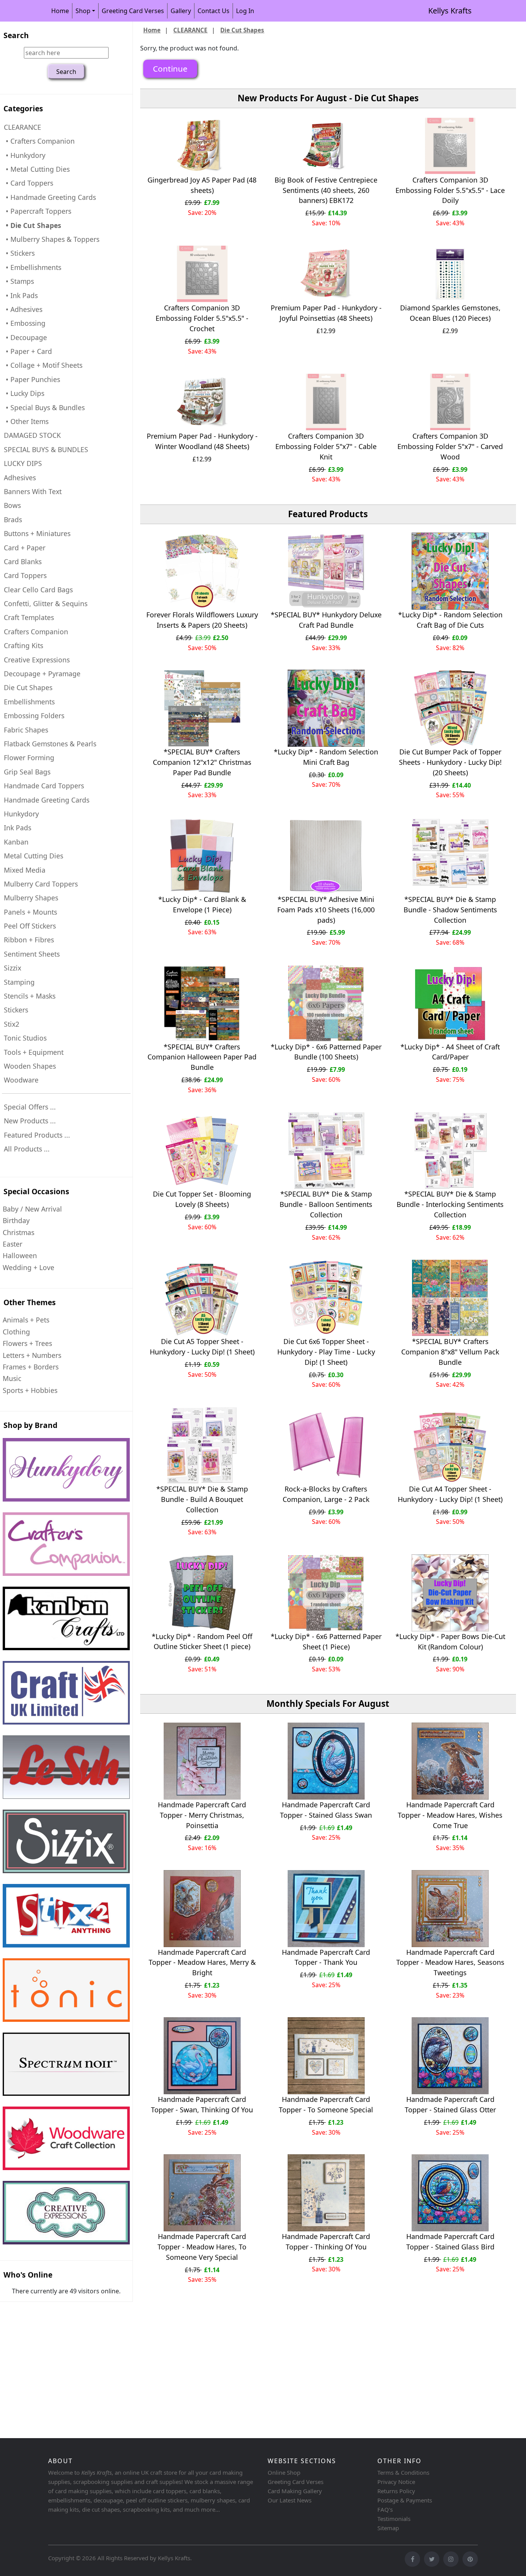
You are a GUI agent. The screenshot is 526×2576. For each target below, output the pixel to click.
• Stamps (19, 281)
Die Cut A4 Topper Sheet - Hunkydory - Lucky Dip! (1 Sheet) (450, 1494)
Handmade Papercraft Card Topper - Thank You (326, 1957)
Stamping (19, 982)
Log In (245, 11)
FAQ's (385, 2509)
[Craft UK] (66, 1693)
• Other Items (26, 421)
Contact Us (214, 11)
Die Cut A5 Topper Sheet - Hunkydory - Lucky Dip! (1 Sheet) (202, 1347)
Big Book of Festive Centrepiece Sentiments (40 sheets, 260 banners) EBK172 (326, 190)
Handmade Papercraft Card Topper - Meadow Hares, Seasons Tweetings (450, 1963)
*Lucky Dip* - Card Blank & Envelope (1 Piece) (202, 904)
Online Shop (284, 2472)
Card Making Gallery (295, 2491)
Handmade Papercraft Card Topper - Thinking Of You (326, 2242)
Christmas (18, 1232)
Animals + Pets (26, 1320)
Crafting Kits (23, 645)
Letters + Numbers (32, 1355)
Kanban (16, 842)
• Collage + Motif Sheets (43, 365)
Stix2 (12, 1024)
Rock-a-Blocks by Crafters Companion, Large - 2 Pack (326, 1494)
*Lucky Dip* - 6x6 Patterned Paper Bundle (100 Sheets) (326, 1052)
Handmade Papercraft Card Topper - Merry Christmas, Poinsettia (202, 1815)
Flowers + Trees (27, 1343)
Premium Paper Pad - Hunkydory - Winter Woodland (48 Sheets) (202, 441)
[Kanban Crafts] (66, 1618)
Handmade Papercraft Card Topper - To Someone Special (326, 2104)
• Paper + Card (28, 351)
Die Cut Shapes (28, 687)
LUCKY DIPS (23, 463)
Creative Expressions (37, 660)
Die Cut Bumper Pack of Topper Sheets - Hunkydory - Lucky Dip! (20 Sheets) (450, 762)
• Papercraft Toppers (38, 211)
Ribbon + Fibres (29, 940)
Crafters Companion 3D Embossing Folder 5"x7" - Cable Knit (326, 446)
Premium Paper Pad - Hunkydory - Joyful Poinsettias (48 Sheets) (326, 313)
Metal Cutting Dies (34, 856)
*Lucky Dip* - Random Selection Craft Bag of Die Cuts (450, 620)
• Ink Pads (21, 295)
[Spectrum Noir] (66, 2064)
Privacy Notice (396, 2482)
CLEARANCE (190, 30)
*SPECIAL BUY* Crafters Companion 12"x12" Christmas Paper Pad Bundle (202, 762)
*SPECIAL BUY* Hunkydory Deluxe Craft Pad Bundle (326, 620)
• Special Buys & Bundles (44, 407)
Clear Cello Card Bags (38, 590)
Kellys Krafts (450, 11)
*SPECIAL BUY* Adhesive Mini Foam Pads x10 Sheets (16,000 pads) (326, 910)
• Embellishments (33, 267)
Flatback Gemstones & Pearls (50, 744)
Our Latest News (290, 2500)
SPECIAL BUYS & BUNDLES (46, 449)
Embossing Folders (34, 716)
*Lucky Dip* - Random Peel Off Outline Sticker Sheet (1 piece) (202, 1642)
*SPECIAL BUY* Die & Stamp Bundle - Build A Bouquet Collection (202, 1499)
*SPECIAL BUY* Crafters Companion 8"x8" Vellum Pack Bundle (450, 1352)
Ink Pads (18, 828)
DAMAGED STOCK (32, 435)
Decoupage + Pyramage (42, 674)
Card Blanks (23, 561)
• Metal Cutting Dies (37, 169)
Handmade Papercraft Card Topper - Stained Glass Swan (326, 1810)
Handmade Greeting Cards (47, 800)
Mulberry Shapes (31, 898)
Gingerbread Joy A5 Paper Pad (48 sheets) (202, 185)
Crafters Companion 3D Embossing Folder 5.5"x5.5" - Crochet (202, 318)
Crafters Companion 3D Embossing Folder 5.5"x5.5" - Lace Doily (450, 190)
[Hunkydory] (66, 1470)
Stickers (16, 1010)
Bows (12, 505)
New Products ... (30, 1121)
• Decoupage (25, 337)
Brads (13, 520)
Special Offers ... (30, 1107)
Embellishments (29, 702)
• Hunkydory (25, 155)
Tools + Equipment (34, 1052)
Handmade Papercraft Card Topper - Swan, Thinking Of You (202, 2104)
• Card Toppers (28, 183)
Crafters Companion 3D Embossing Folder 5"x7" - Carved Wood (450, 446)
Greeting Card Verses (133, 11)
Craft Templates (29, 617)
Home (60, 11)
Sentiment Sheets (32, 954)
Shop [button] (83, 11)
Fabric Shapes (26, 730)
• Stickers (19, 253)
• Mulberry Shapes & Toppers (52, 239)
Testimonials (394, 2519)
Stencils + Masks (30, 996)
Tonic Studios (25, 1038)
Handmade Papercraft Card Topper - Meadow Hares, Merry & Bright (202, 1963)
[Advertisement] (231, 2375)
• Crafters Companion (39, 141)
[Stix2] (66, 1841)
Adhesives (20, 478)
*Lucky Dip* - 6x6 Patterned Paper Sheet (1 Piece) (326, 1642)
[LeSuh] (66, 1767)
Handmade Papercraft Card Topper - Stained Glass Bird (450, 2242)
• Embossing (25, 323)
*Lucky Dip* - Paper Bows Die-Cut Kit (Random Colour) (450, 1642)
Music (12, 1378)
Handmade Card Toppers (44, 786)
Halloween (20, 1255)
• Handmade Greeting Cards (50, 197)
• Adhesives (23, 309)
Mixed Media (25, 870)
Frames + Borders (31, 1367)
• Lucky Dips (24, 393)
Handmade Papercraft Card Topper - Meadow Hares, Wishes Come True (450, 1815)
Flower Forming (29, 758)
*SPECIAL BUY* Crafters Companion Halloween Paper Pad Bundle (202, 1057)
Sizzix (13, 968)
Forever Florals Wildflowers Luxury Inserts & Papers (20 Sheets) (202, 620)
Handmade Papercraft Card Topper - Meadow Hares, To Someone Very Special (202, 2247)
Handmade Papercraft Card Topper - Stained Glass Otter (450, 2104)
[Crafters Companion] (66, 1544)
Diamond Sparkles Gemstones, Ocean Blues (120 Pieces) (450, 313)
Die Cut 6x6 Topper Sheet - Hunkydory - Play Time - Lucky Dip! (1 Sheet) (326, 1352)
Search (16, 35)
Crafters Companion (36, 632)
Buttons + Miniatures (37, 533)
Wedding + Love (28, 1267)
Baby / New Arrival (32, 1209)
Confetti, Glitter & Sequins (46, 603)
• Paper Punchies (32, 379)
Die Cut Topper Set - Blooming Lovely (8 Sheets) (202, 1199)
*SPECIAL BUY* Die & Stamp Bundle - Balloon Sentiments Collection (326, 1204)
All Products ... (27, 1149)
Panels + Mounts (30, 912)
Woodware (21, 1080)
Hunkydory (21, 814)
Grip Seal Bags (27, 772)
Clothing (16, 1332)
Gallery (181, 11)
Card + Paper (25, 548)
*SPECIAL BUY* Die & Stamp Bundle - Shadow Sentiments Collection (450, 910)
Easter (13, 1244)
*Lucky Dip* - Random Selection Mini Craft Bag (326, 757)
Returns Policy (396, 2491)
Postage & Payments (405, 2500)
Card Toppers (25, 575)
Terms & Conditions (403, 2472)
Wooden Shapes (30, 1066)
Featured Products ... (37, 1135)
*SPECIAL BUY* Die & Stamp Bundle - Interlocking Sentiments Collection (450, 1204)
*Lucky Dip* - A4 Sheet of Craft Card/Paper (450, 1052)
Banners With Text (33, 491)
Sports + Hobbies (30, 1390)
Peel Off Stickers (30, 926)
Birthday (16, 1220)
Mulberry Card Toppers (41, 884)
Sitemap (388, 2528)
